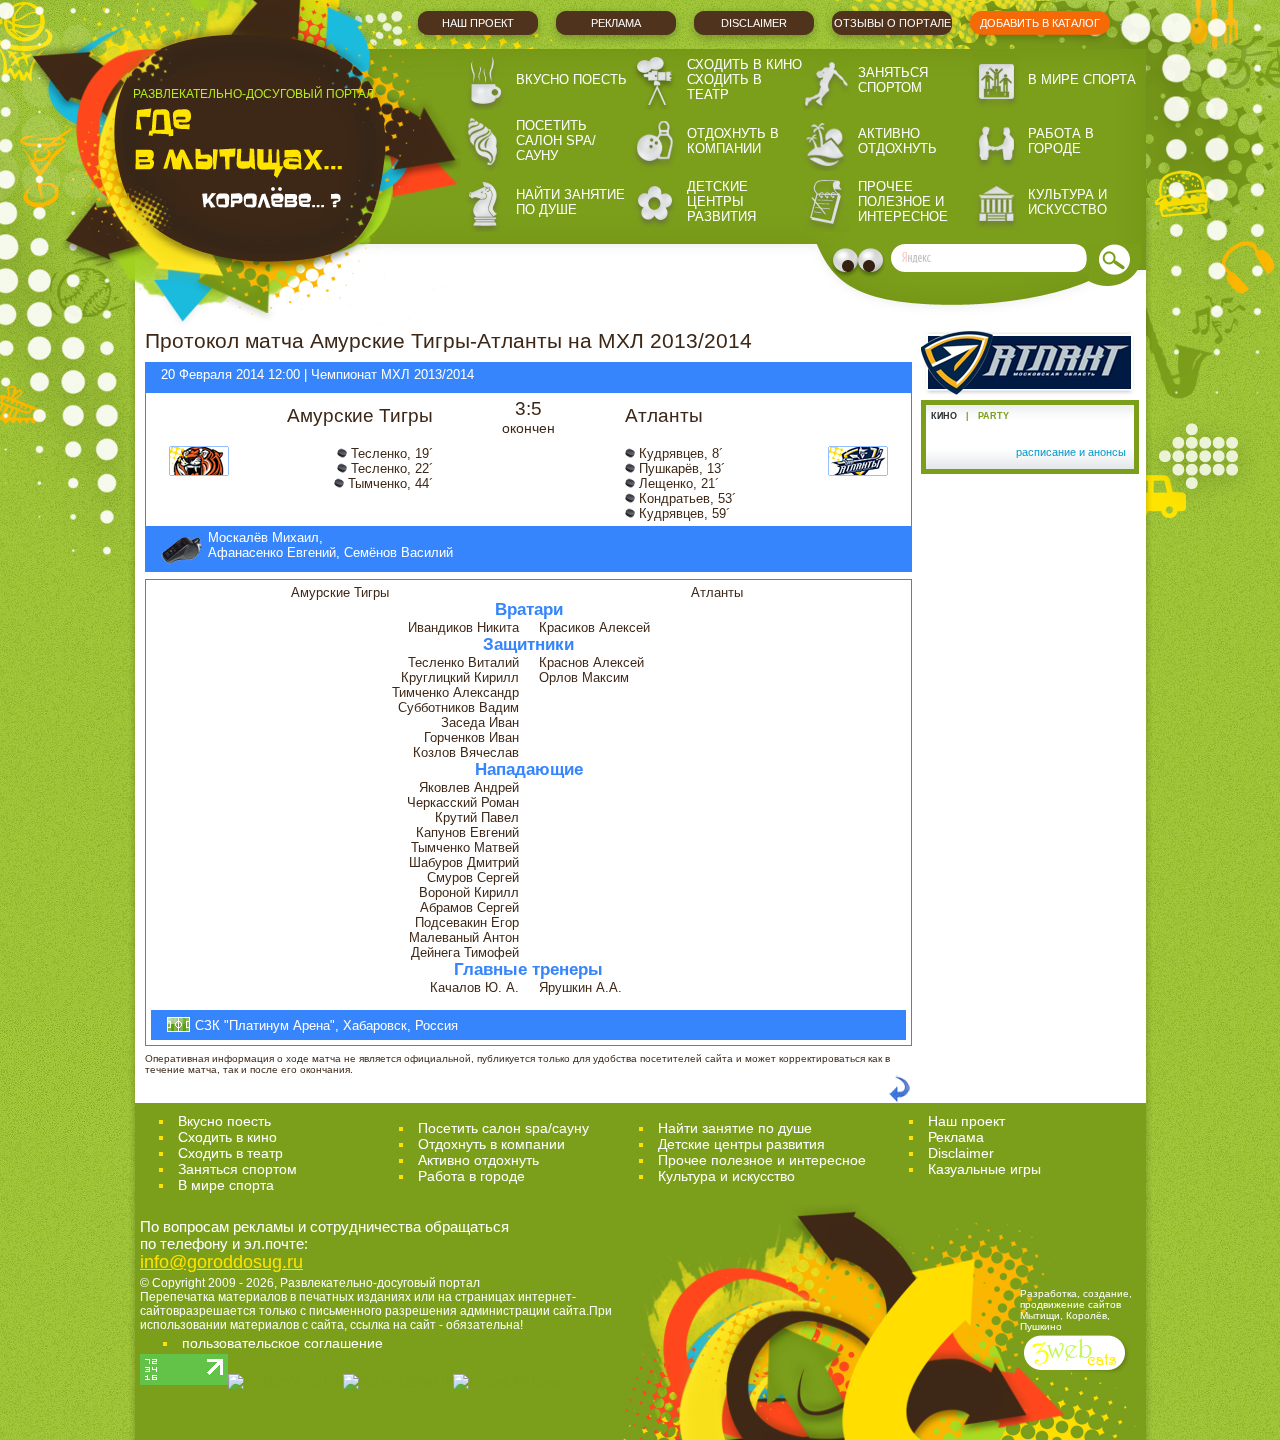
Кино (944, 416)
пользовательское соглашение (282, 1343)
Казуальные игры (984, 1169)
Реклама (616, 23)
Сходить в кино (744, 64)
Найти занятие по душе (570, 202)
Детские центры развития (721, 201)
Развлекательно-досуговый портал (380, 1283)
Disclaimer (754, 23)
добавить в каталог (1040, 23)
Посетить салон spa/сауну (556, 140)
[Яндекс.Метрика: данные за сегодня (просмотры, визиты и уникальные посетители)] (507, 1382)
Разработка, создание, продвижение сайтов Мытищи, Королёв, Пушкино (1076, 1310)
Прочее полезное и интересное (903, 201)
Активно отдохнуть (897, 141)
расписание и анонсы (1071, 452)
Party (993, 416)
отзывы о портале (892, 23)
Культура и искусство (1067, 202)
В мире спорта (1082, 79)
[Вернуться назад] (899, 1098)
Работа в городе (1061, 141)
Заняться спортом (893, 80)
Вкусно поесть (571, 79)
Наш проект (478, 23)
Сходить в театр (724, 87)
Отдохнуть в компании (733, 141)
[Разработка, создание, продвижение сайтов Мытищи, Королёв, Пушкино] (1076, 1372)
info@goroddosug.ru (221, 1262)
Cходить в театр (230, 1153)
